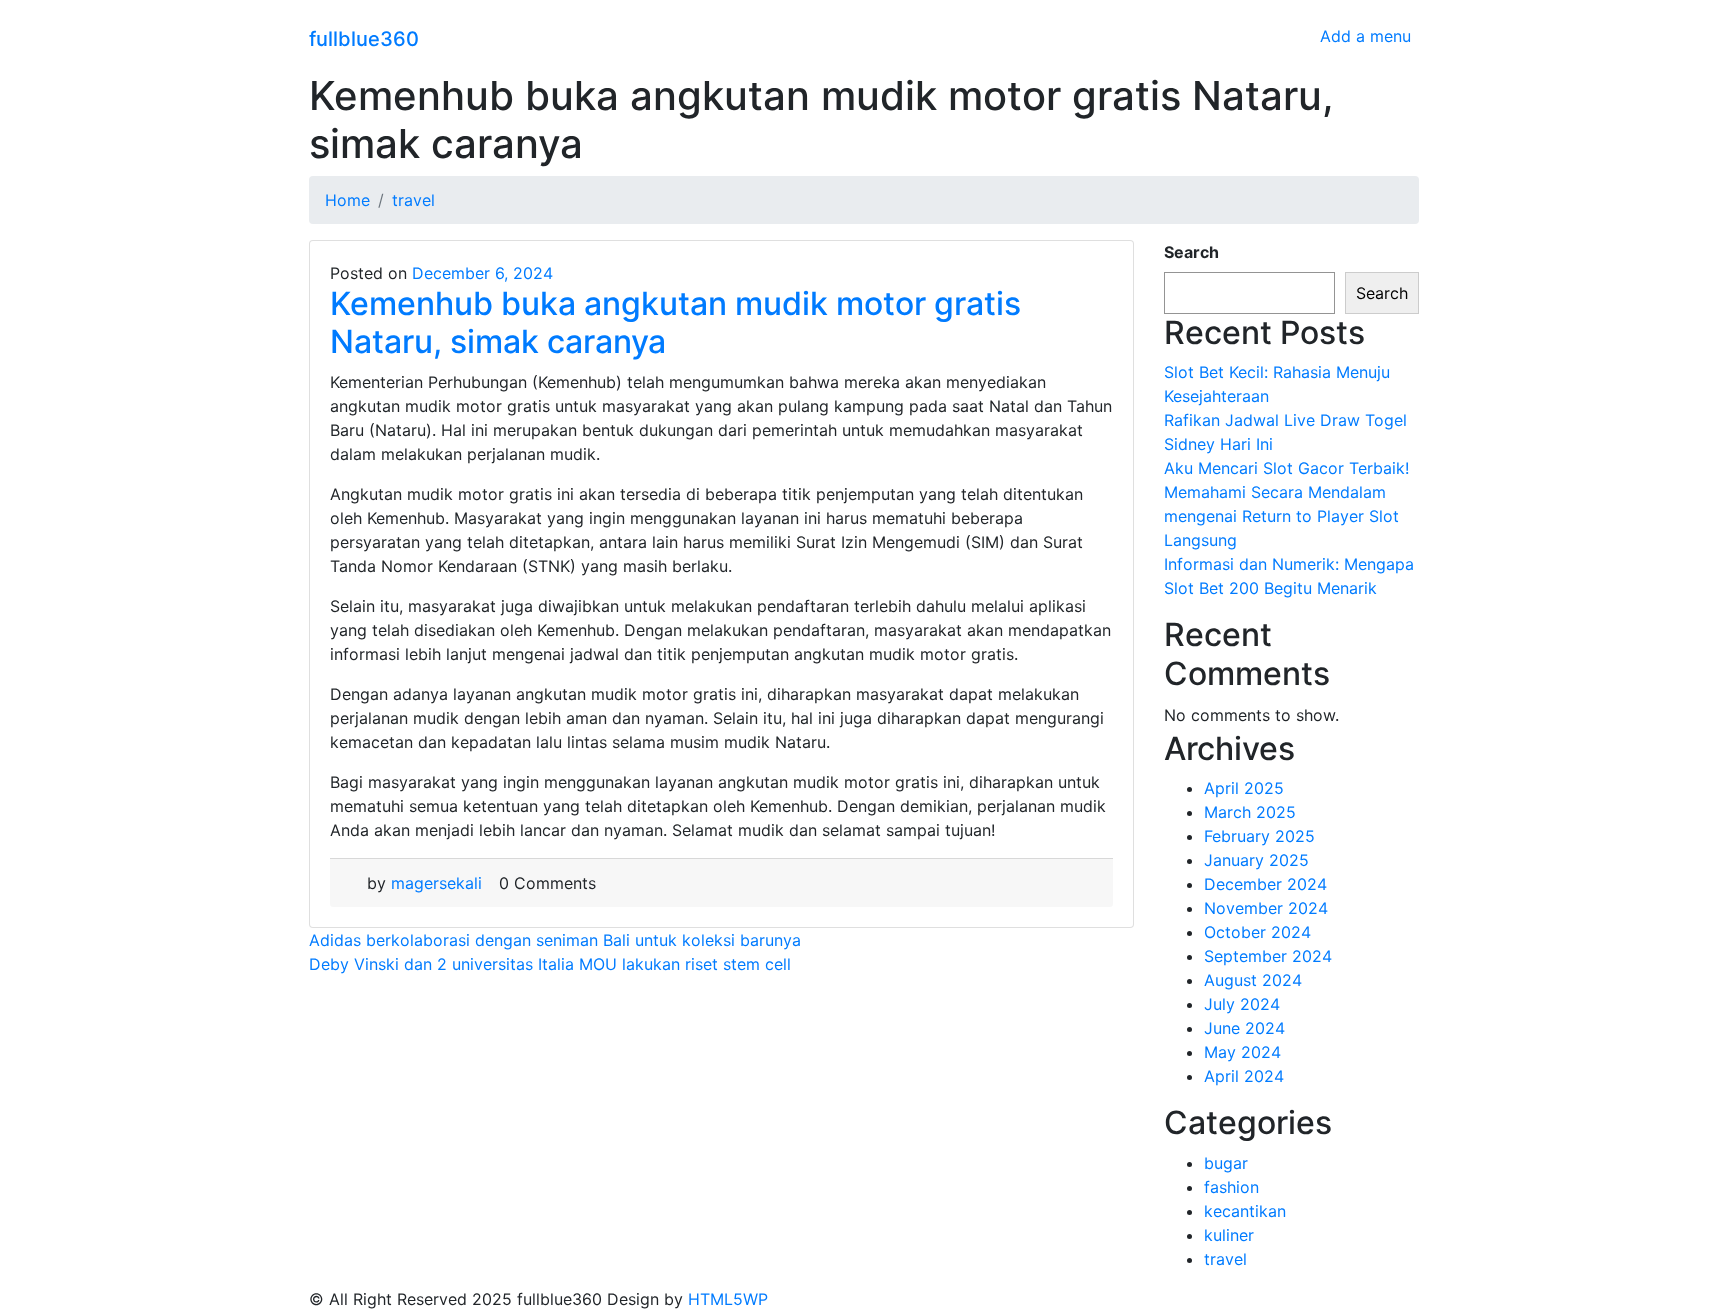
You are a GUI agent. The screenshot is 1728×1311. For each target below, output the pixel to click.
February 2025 (1259, 836)
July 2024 (1242, 1004)
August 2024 (1253, 980)
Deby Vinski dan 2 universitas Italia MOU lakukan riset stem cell (550, 964)
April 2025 (1244, 788)
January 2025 (1256, 860)
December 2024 (1265, 884)
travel (1225, 1259)
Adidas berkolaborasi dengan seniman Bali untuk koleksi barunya (555, 940)
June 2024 (1244, 1028)
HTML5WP (728, 1299)
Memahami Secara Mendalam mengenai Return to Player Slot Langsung (1281, 516)
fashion (1231, 1187)
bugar (1226, 1163)
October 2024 (1257, 932)
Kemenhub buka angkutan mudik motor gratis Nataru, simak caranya (675, 322)
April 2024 (1244, 1076)
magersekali (436, 883)
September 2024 (1268, 956)
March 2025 (1250, 812)
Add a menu (1365, 36)
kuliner (1229, 1235)
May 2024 (1242, 1052)
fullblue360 (364, 39)
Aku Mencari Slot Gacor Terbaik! (1286, 468)
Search (1191, 252)
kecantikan (1245, 1211)
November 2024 (1266, 908)
